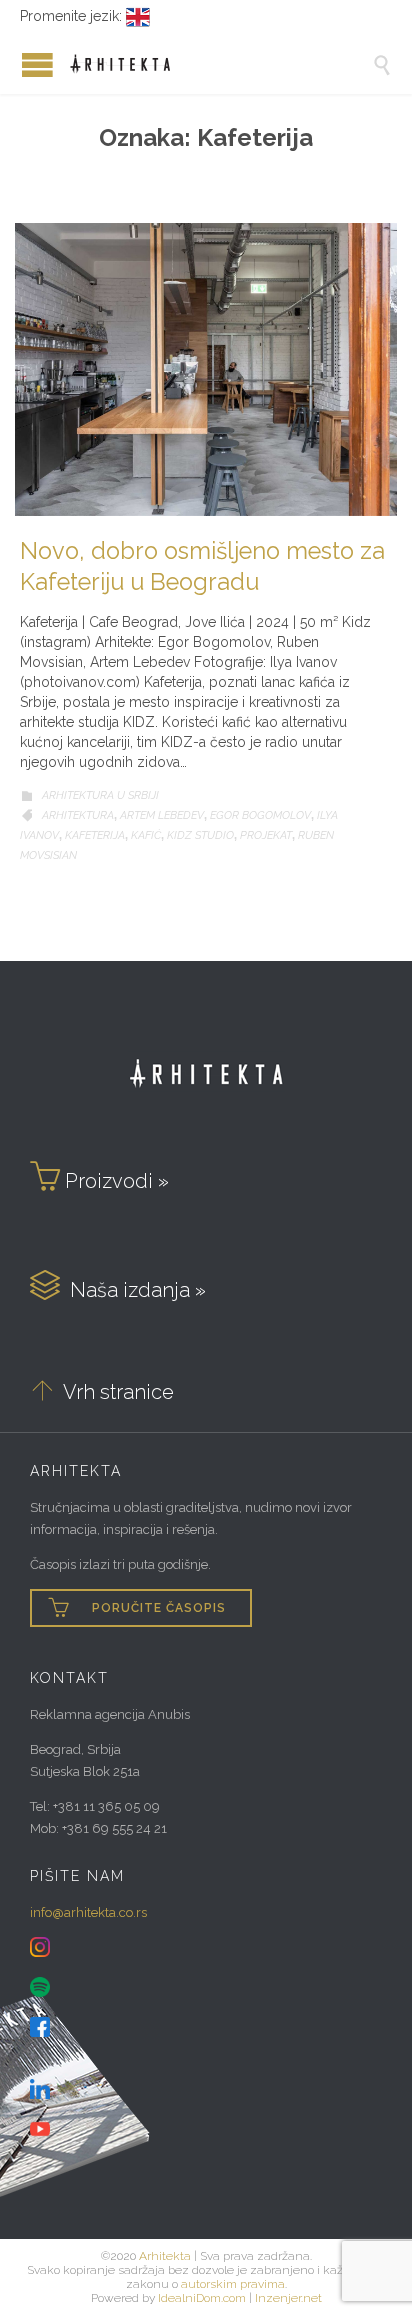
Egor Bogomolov (260, 815)
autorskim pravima (233, 2284)
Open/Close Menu (20, 64)
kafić (146, 835)
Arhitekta (165, 2256)
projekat (266, 835)
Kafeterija (95, 835)
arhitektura (78, 815)
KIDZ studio (200, 835)
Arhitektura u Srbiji (100, 795)
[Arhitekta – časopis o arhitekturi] (221, 64)
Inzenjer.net (288, 2298)
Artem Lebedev (162, 815)
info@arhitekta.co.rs (88, 1912)
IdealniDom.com (202, 2298)
